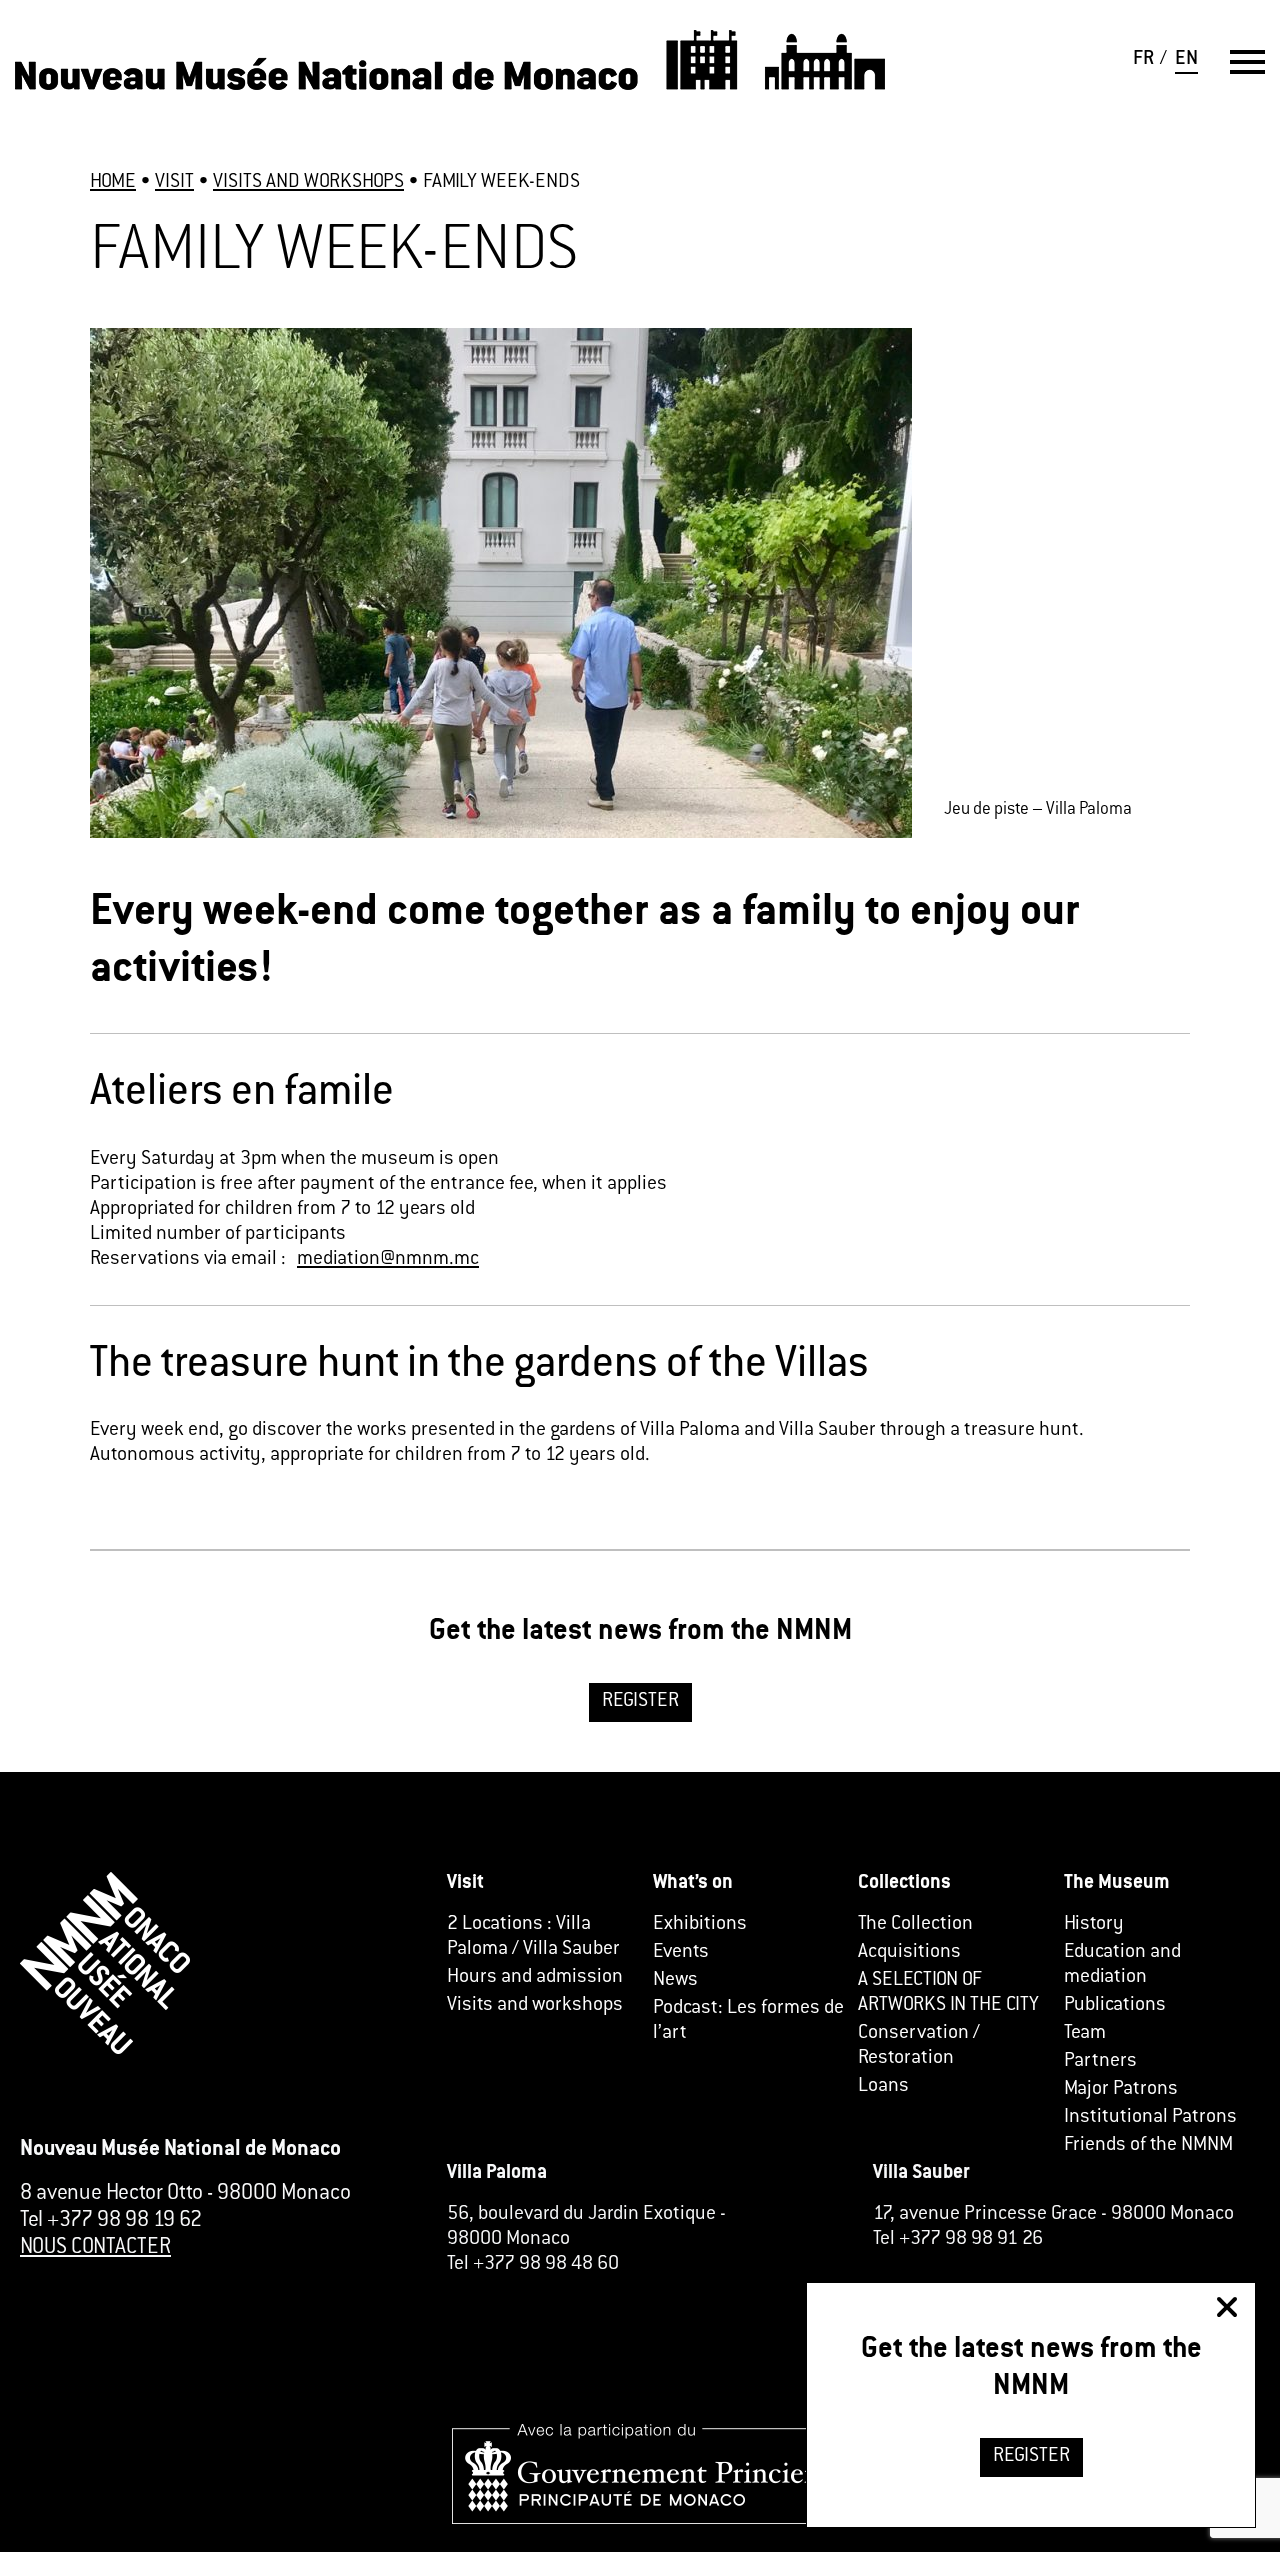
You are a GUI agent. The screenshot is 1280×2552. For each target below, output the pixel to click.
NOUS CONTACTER (95, 2248)
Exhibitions (700, 1924)
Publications (1115, 2005)
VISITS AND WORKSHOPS (308, 182)
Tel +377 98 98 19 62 (111, 2221)
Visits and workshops (535, 2005)
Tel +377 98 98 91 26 (958, 2239)
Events (681, 1952)
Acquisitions (909, 1952)
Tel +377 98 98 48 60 (533, 2264)
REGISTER (640, 1701)
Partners (1100, 2061)
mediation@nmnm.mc (388, 1259)
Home (113, 182)
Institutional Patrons (1150, 2117)
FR (1143, 59)
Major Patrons (1121, 2089)
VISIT (174, 182)
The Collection (915, 1924)
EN (1186, 59)
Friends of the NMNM (1148, 2145)
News (675, 1980)
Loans (883, 2086)
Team (1085, 2033)
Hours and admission (535, 1977)
